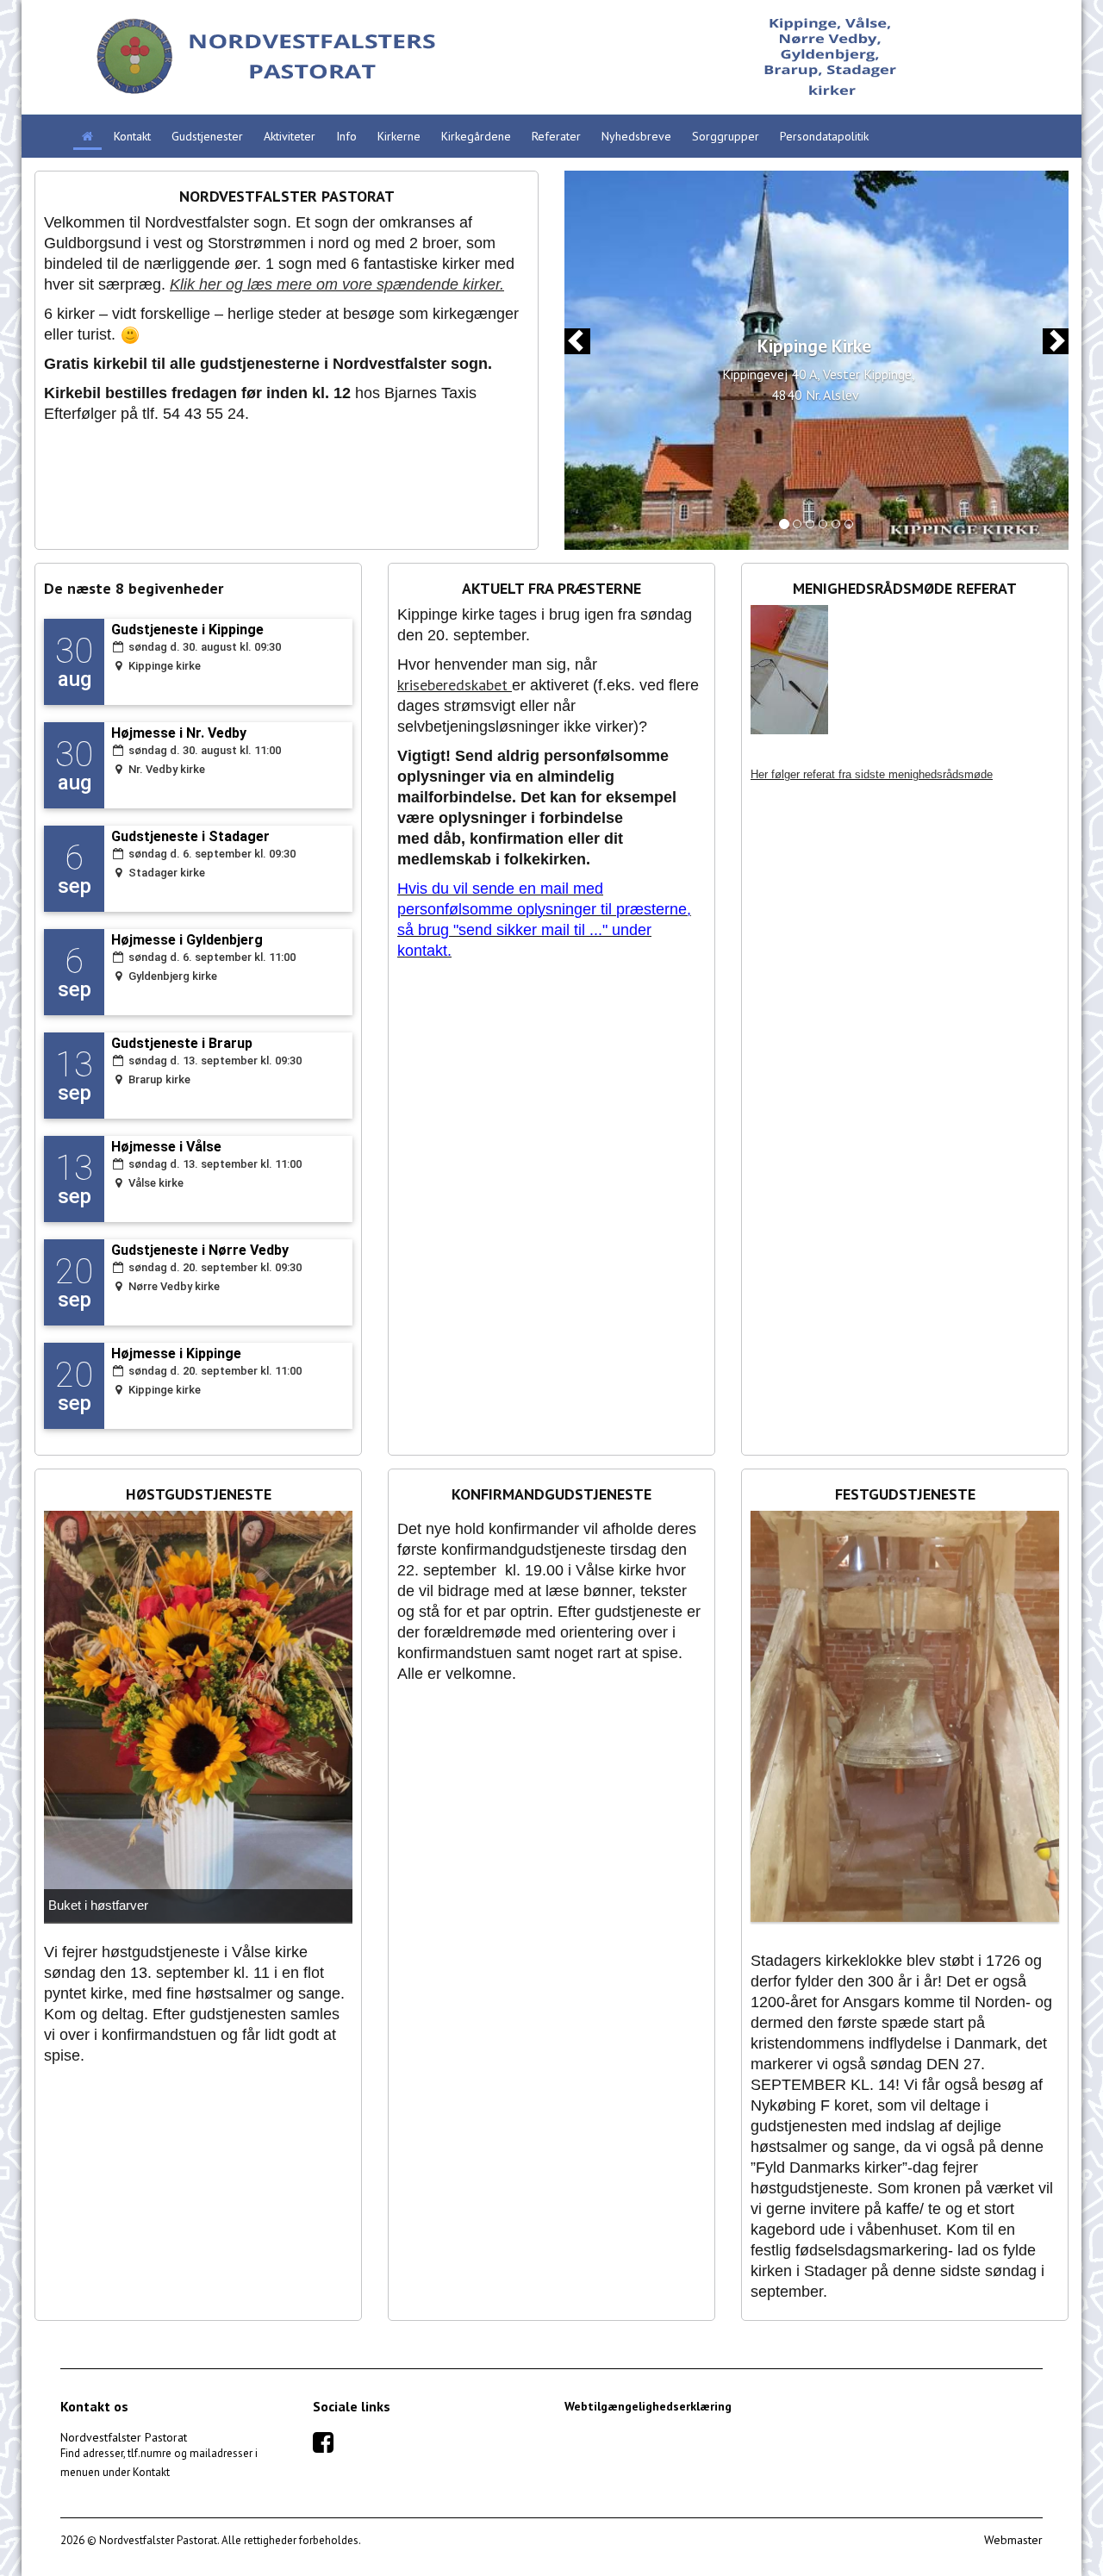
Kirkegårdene (476, 136)
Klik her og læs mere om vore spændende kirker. (337, 284)
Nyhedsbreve (636, 136)
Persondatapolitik (824, 136)
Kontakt (132, 136)
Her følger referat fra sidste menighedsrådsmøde (872, 774)
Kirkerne (399, 136)
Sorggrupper (726, 136)
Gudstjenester (207, 136)
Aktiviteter (290, 136)
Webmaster (1013, 2540)
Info (346, 136)
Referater (556, 136)
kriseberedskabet (452, 685)
